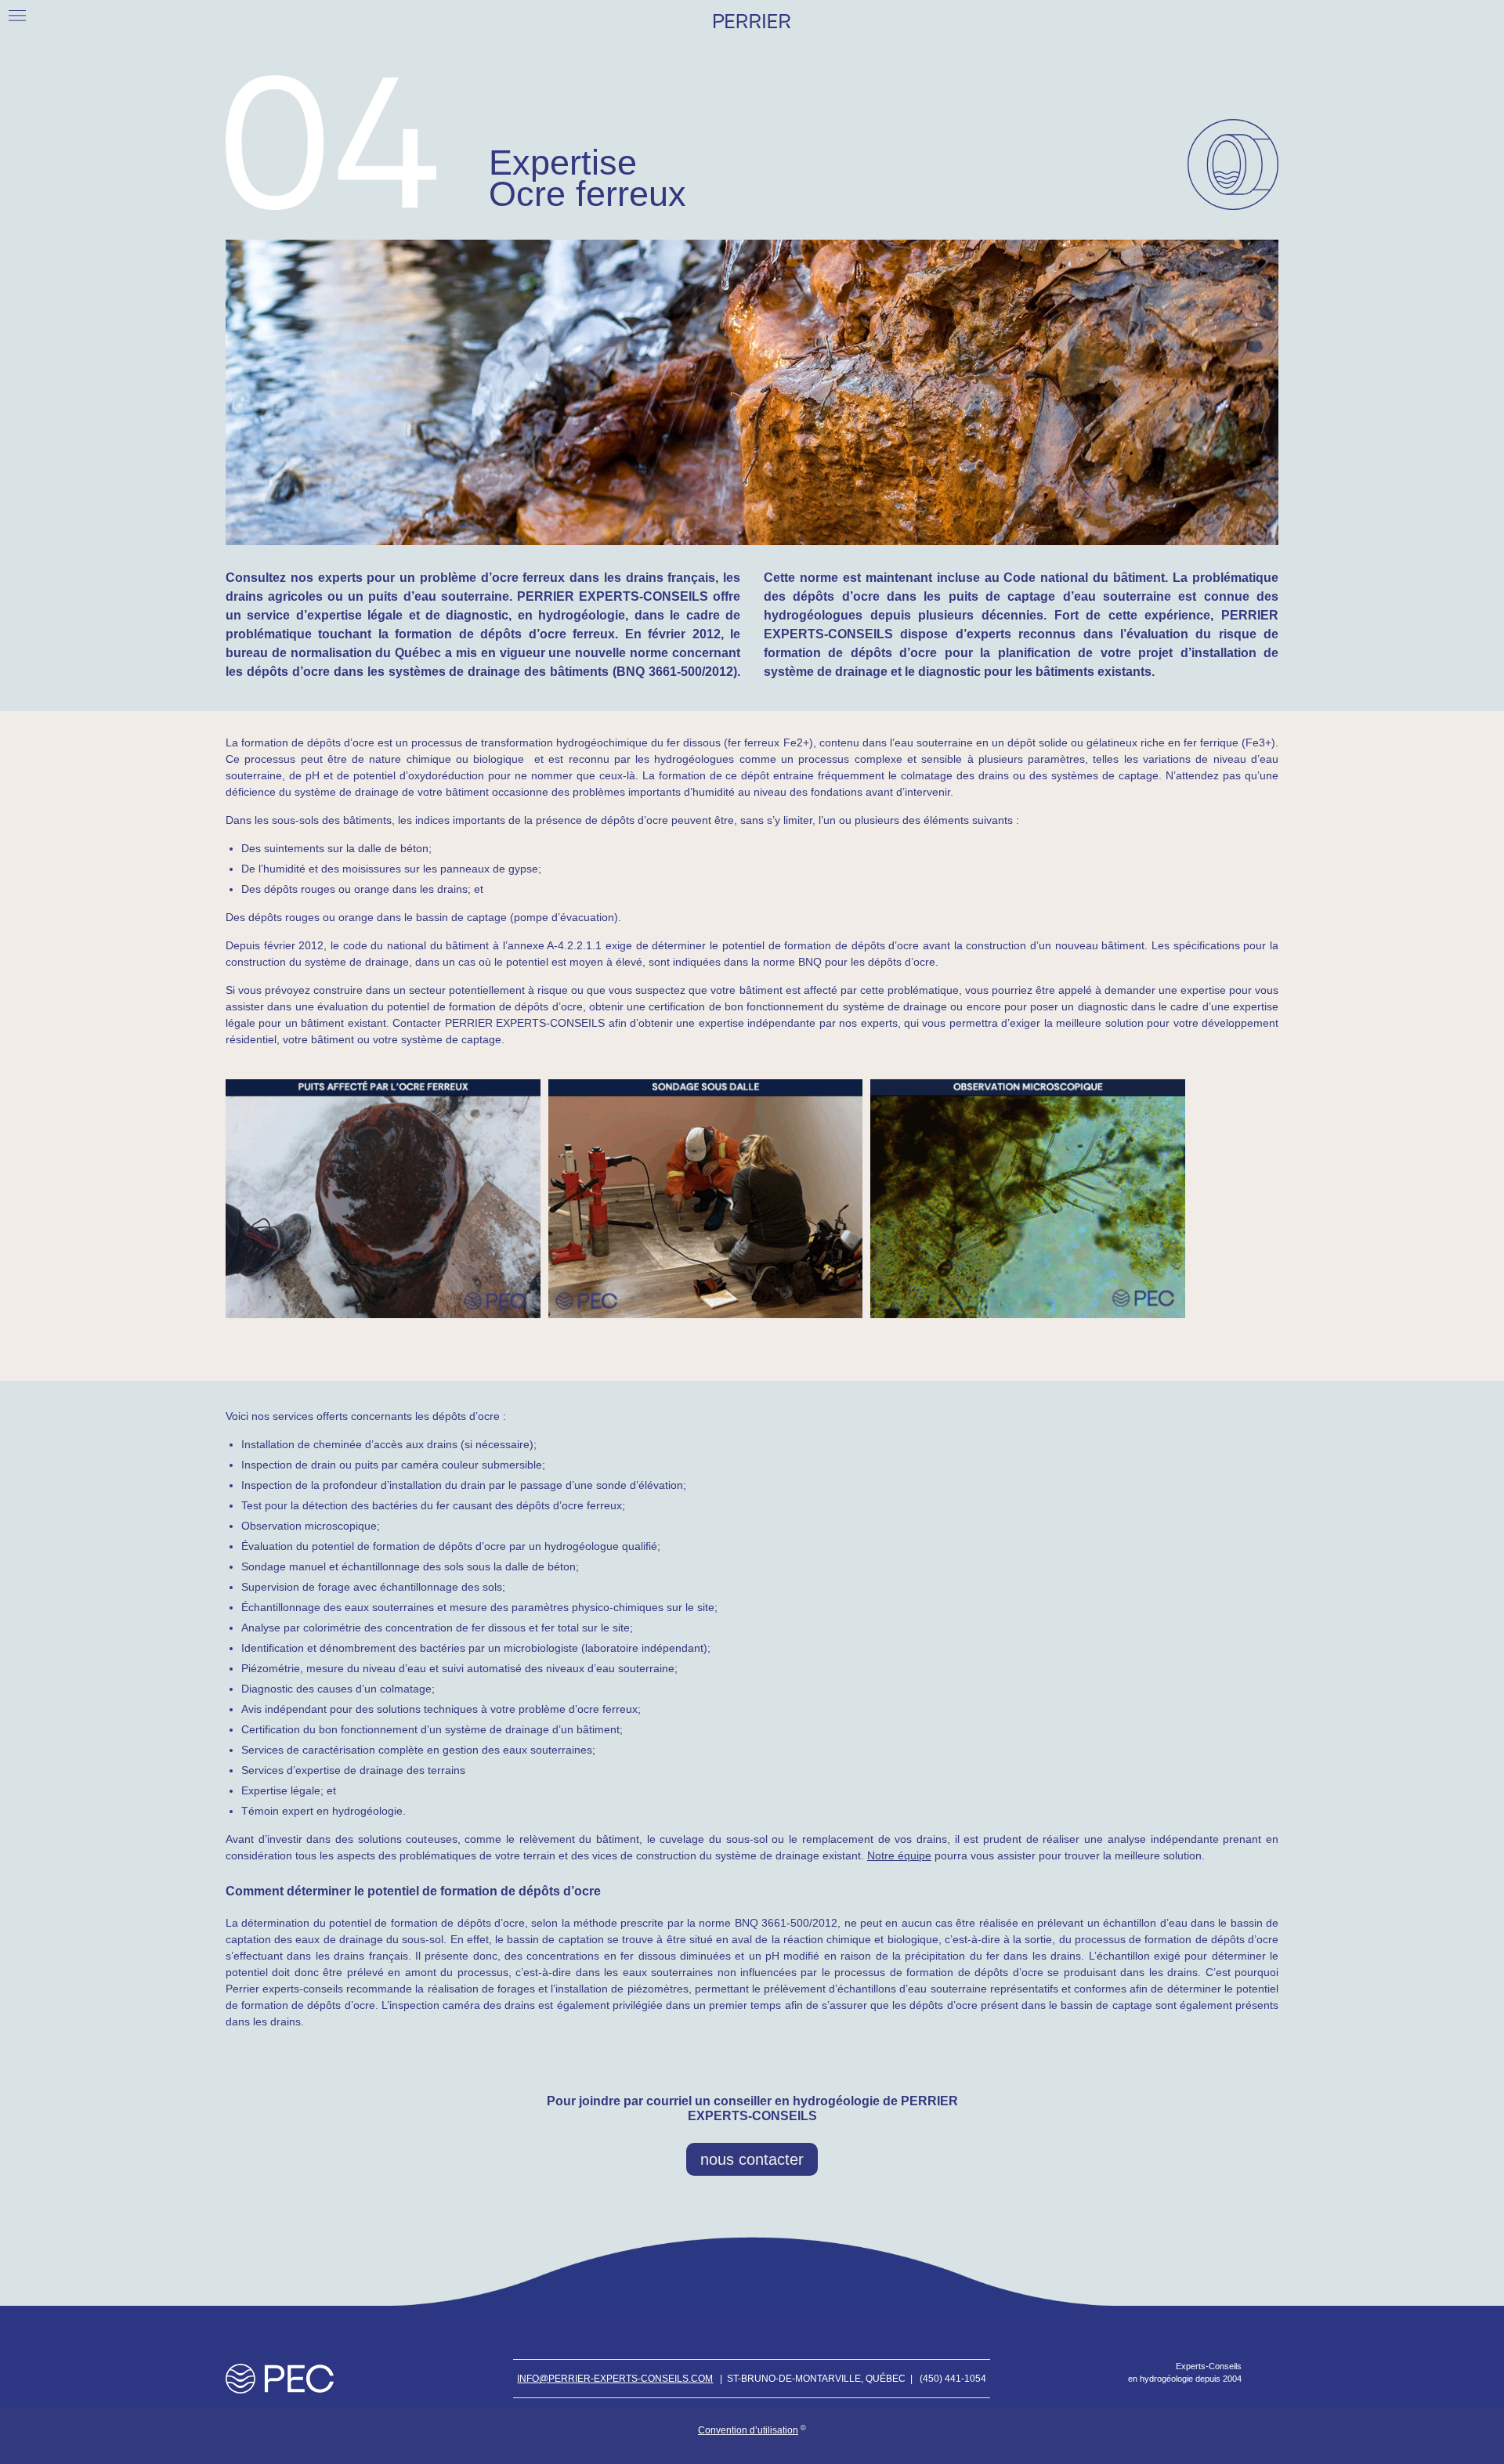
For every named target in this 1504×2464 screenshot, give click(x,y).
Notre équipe (899, 1855)
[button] (17, 15)
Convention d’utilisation (748, 2430)
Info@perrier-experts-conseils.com (615, 2379)
